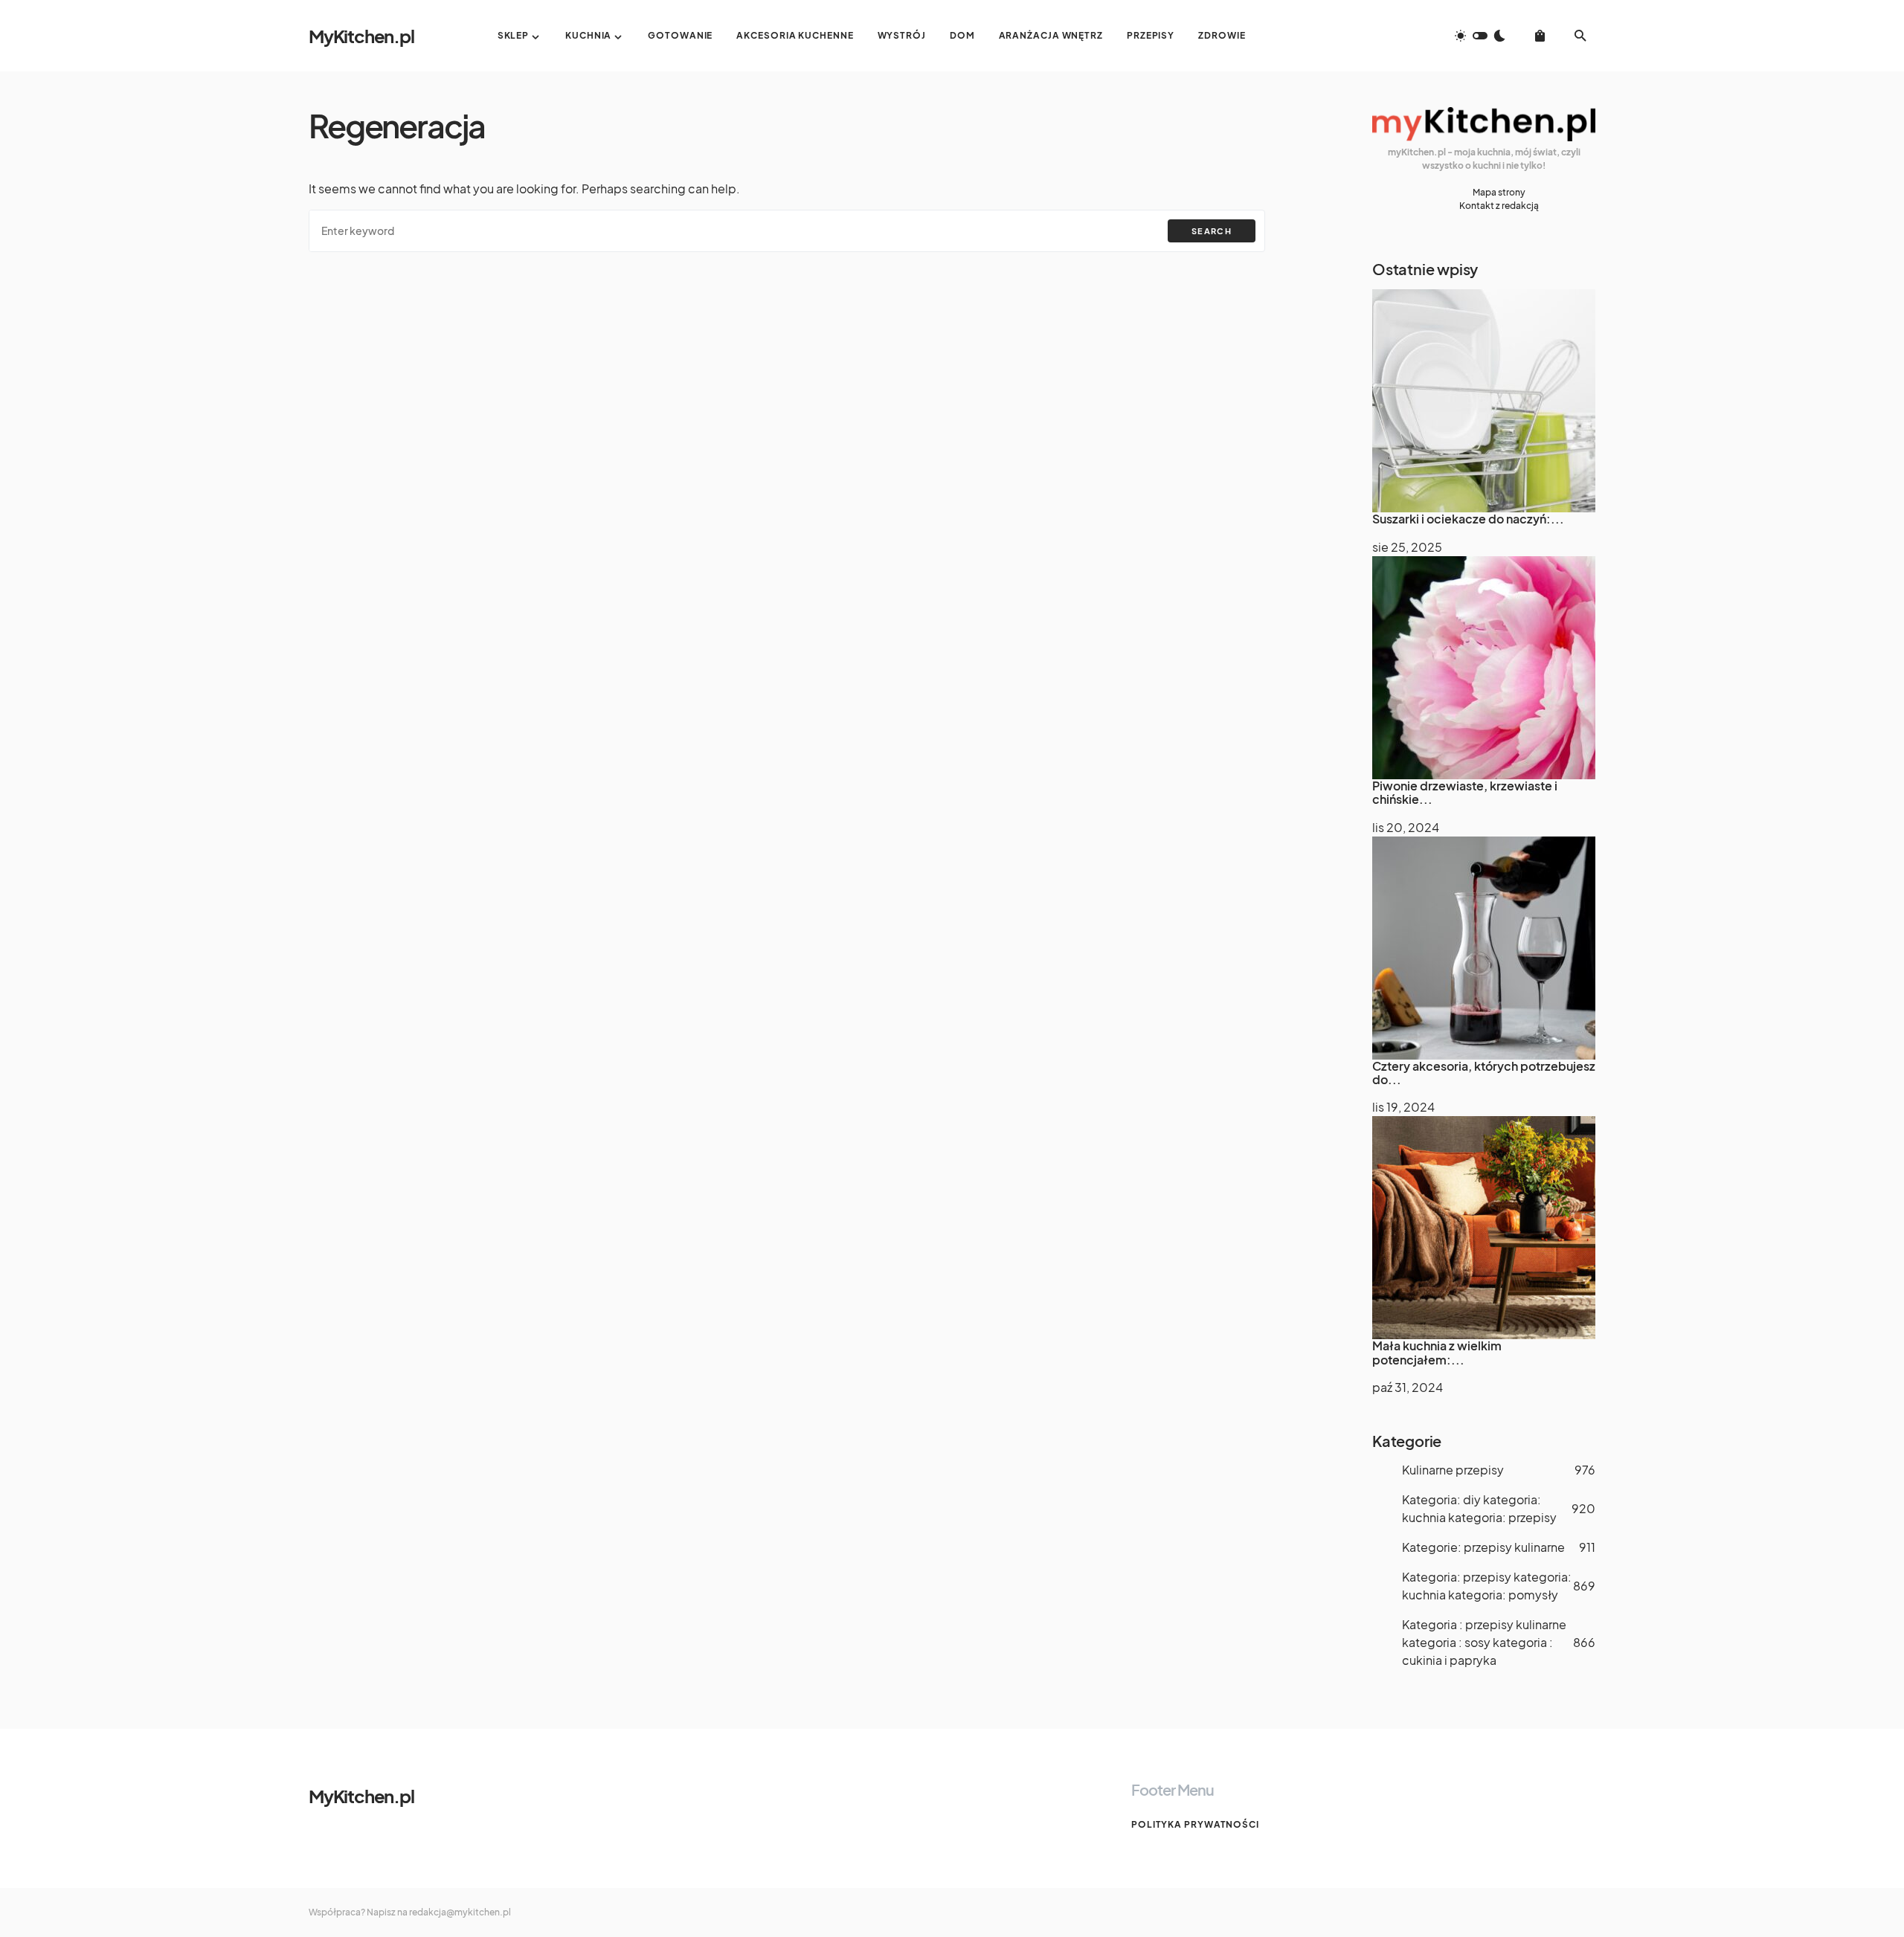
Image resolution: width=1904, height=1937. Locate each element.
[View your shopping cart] (1540, 36)
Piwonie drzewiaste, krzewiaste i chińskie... (1465, 792)
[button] (1480, 36)
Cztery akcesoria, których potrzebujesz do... (1484, 1073)
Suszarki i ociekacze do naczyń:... (1468, 519)
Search (1212, 231)
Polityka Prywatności (1195, 1824)
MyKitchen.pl (361, 36)
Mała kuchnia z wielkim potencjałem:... (1437, 1352)
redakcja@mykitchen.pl (460, 1912)
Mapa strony (1499, 192)
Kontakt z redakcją (1499, 206)
